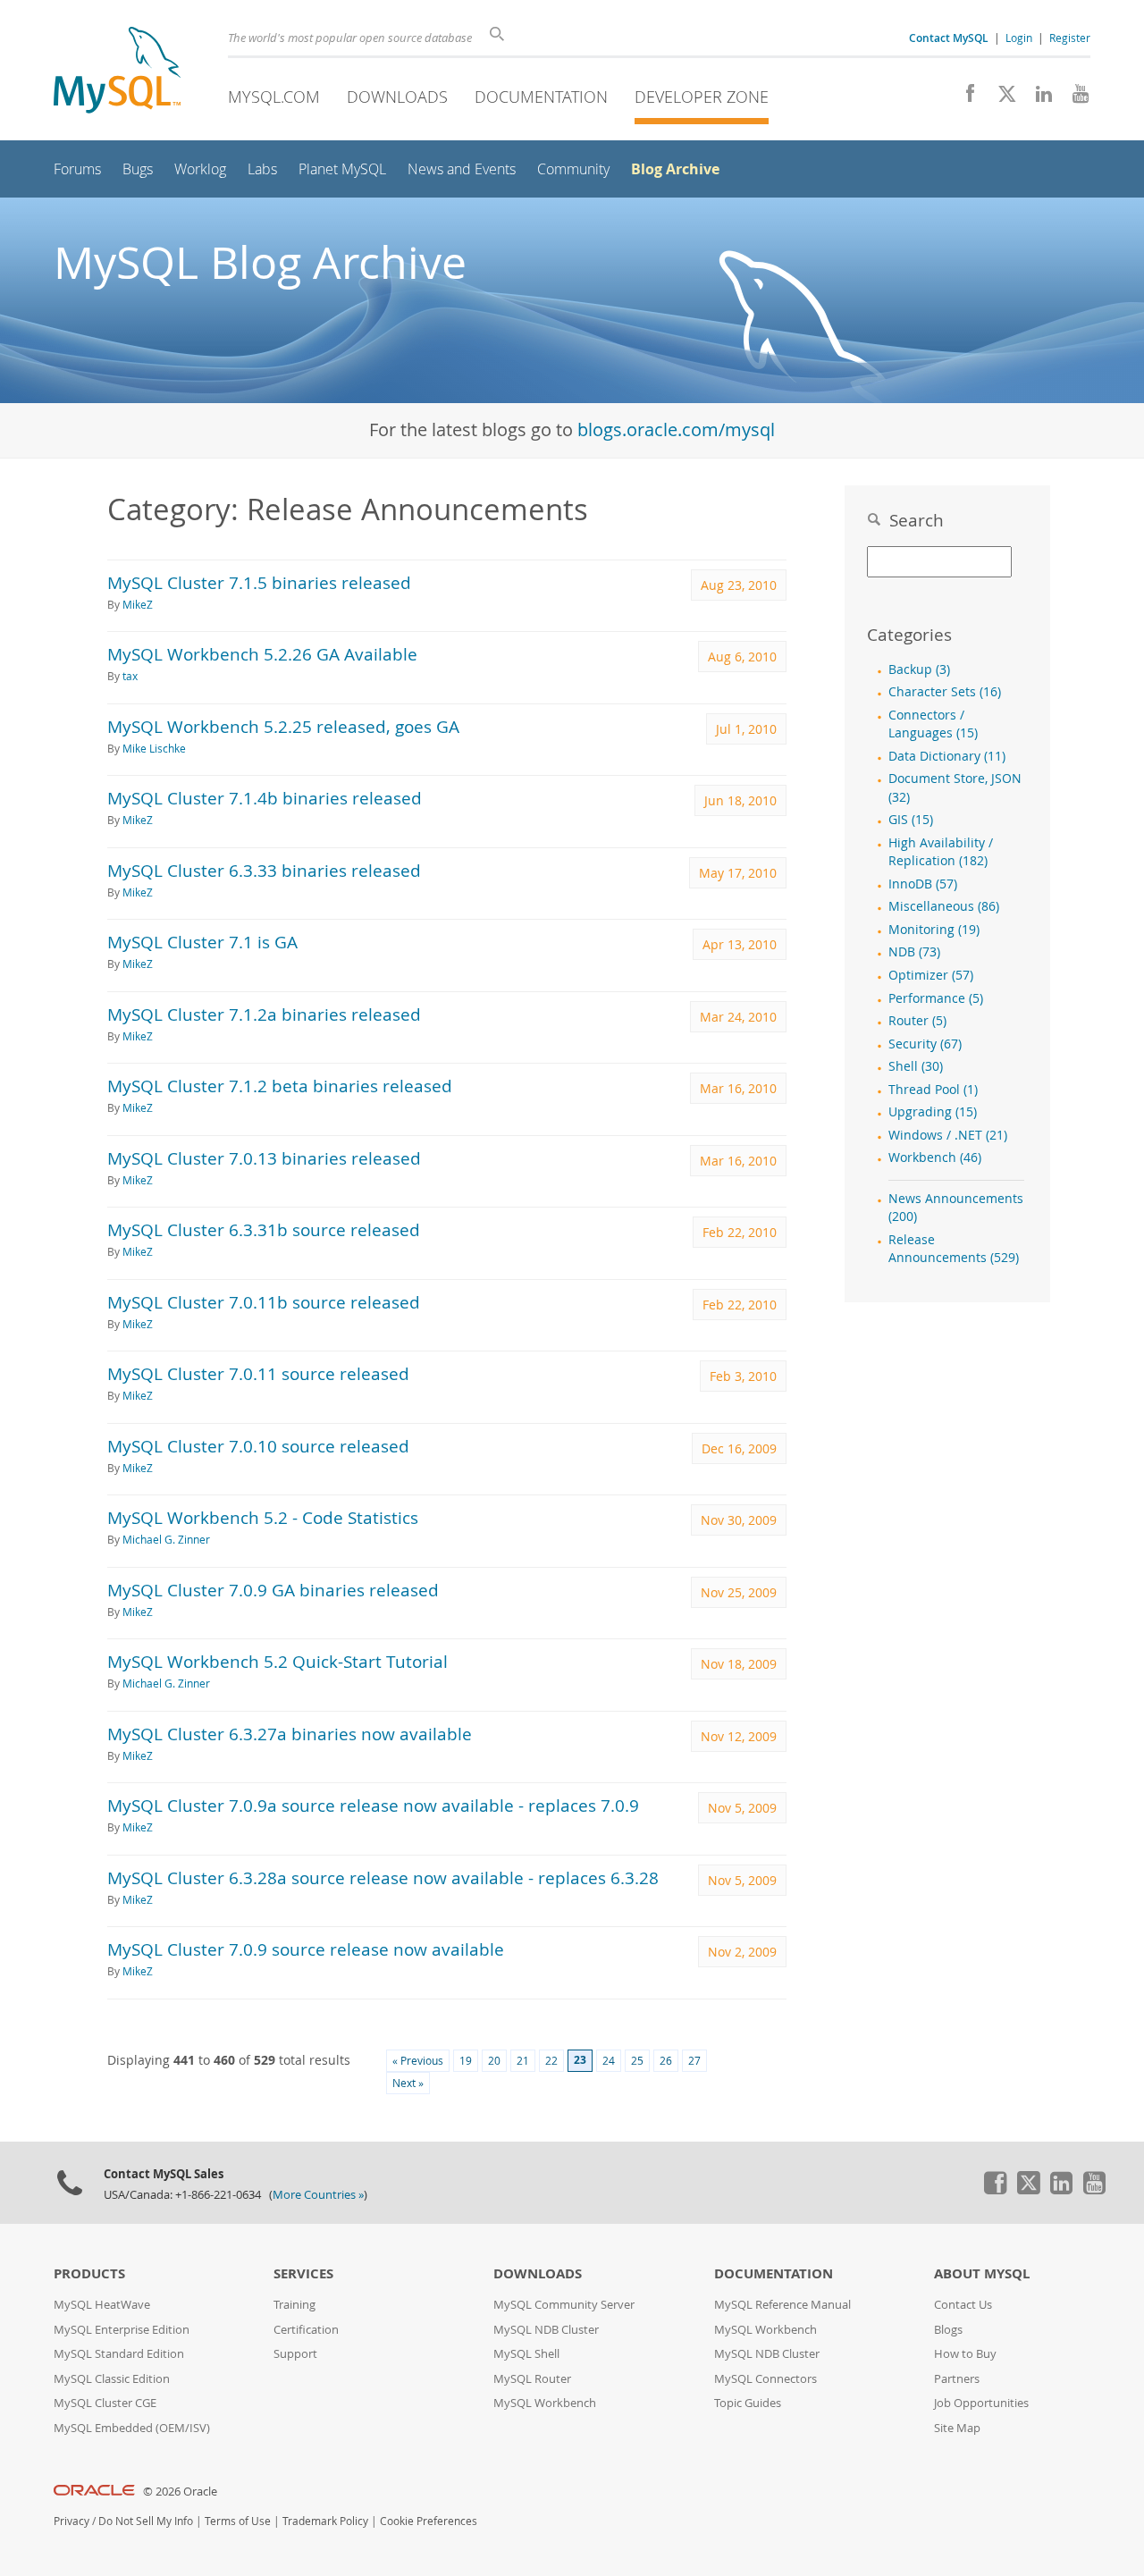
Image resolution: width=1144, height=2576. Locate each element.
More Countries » (318, 2195)
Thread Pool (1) (933, 1090)
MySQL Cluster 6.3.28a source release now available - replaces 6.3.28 (383, 1877)
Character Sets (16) (945, 692)
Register (1070, 38)
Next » (408, 2083)
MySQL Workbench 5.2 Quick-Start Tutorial (278, 1661)
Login (1019, 38)
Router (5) (917, 1021)
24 (609, 2061)
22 (551, 2061)
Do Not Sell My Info (146, 2521)
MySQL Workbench (545, 2403)
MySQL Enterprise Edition (122, 2330)
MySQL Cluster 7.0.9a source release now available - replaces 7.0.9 (373, 1805)
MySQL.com (274, 97)
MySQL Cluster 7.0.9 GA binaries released (273, 1590)
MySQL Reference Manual (782, 2305)
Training (294, 2305)
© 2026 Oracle (180, 2492)
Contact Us (963, 2305)
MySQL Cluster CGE (105, 2403)
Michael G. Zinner (166, 1540)
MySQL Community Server (564, 2305)
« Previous (418, 2061)
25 (637, 2061)
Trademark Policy (325, 2521)
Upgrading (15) (933, 1112)
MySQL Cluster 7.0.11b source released (264, 1302)
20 (494, 2061)
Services (303, 2273)
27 (694, 2061)
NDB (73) (914, 952)
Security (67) (925, 1044)
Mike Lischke (154, 749)
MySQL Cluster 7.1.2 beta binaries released (280, 1086)
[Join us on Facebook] (964, 98)
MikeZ (138, 605)
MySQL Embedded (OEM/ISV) (132, 2428)
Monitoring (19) (934, 930)
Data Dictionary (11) (947, 756)
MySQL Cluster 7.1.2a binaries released (264, 1014)
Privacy (71, 2521)
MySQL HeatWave (102, 2305)
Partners (957, 2379)
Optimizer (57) (931, 975)
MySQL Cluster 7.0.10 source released (258, 1446)
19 (466, 2061)
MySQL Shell (526, 2354)
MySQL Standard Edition (119, 2354)
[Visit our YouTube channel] (1074, 98)
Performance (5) (936, 998)
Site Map (957, 2428)
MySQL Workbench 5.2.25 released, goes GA (283, 726)
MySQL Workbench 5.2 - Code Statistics (263, 1517)
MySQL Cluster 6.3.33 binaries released (264, 870)
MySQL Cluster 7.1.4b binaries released (265, 798)
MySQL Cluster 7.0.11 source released (258, 1373)
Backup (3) (919, 669)
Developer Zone (702, 97)
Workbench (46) (935, 1158)
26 (666, 2061)
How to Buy (965, 2354)
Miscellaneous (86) (944, 906)
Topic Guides (748, 2403)
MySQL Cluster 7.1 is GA (202, 942)
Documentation (541, 97)
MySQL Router (532, 2379)
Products (89, 2273)
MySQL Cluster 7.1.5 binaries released (259, 582)
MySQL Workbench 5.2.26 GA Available (262, 654)
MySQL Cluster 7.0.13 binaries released (264, 1158)
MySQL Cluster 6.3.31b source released (264, 1229)
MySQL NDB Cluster (546, 2330)
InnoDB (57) (923, 884)
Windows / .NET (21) (948, 1135)
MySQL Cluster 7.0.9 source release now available (306, 1949)
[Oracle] (94, 2492)
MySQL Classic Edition (112, 2379)
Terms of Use (238, 2521)
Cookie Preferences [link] (429, 2521)
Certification (306, 2330)
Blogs (948, 2330)
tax (130, 676)
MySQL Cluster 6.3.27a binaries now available (290, 1734)
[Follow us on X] (1001, 98)
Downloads (397, 97)
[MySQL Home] (117, 72)
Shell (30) (916, 1066)
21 (523, 2061)
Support (295, 2354)
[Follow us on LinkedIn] (1037, 98)
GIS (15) (911, 820)
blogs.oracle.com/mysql (676, 429)
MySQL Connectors (765, 2379)
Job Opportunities (981, 2403)
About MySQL (982, 2273)
